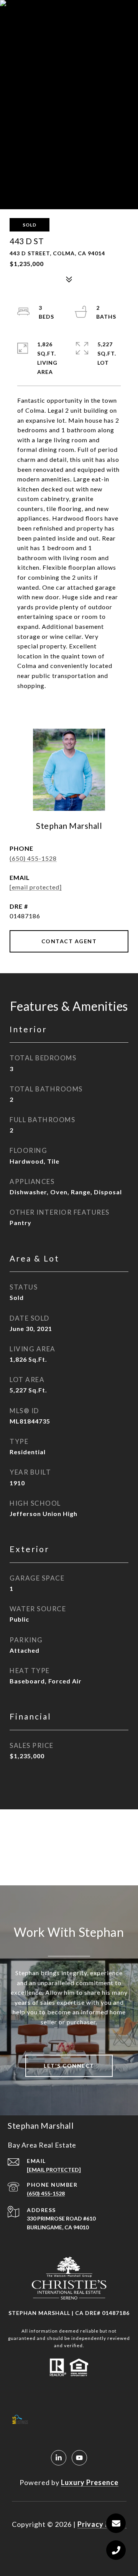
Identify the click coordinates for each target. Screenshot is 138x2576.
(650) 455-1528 (33, 858)
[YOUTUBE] (79, 2458)
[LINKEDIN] (59, 2458)
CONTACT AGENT (69, 941)
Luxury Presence (90, 2482)
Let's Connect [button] (69, 2066)
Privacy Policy (102, 2524)
